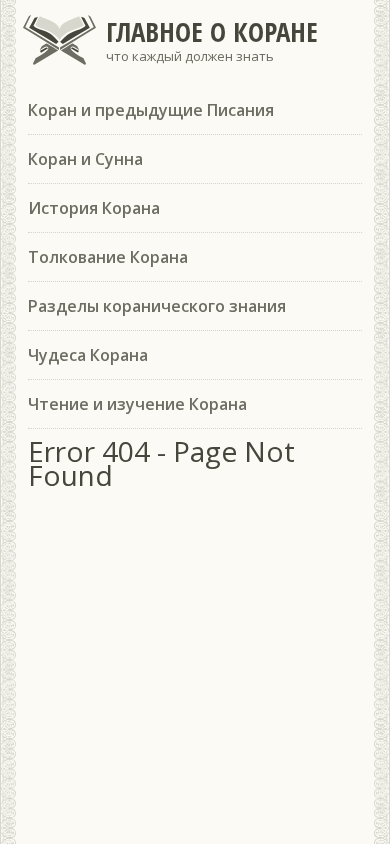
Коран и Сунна (85, 159)
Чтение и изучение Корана (137, 404)
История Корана (94, 208)
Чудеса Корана (88, 355)
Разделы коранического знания (157, 306)
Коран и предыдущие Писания (151, 110)
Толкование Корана (108, 257)
